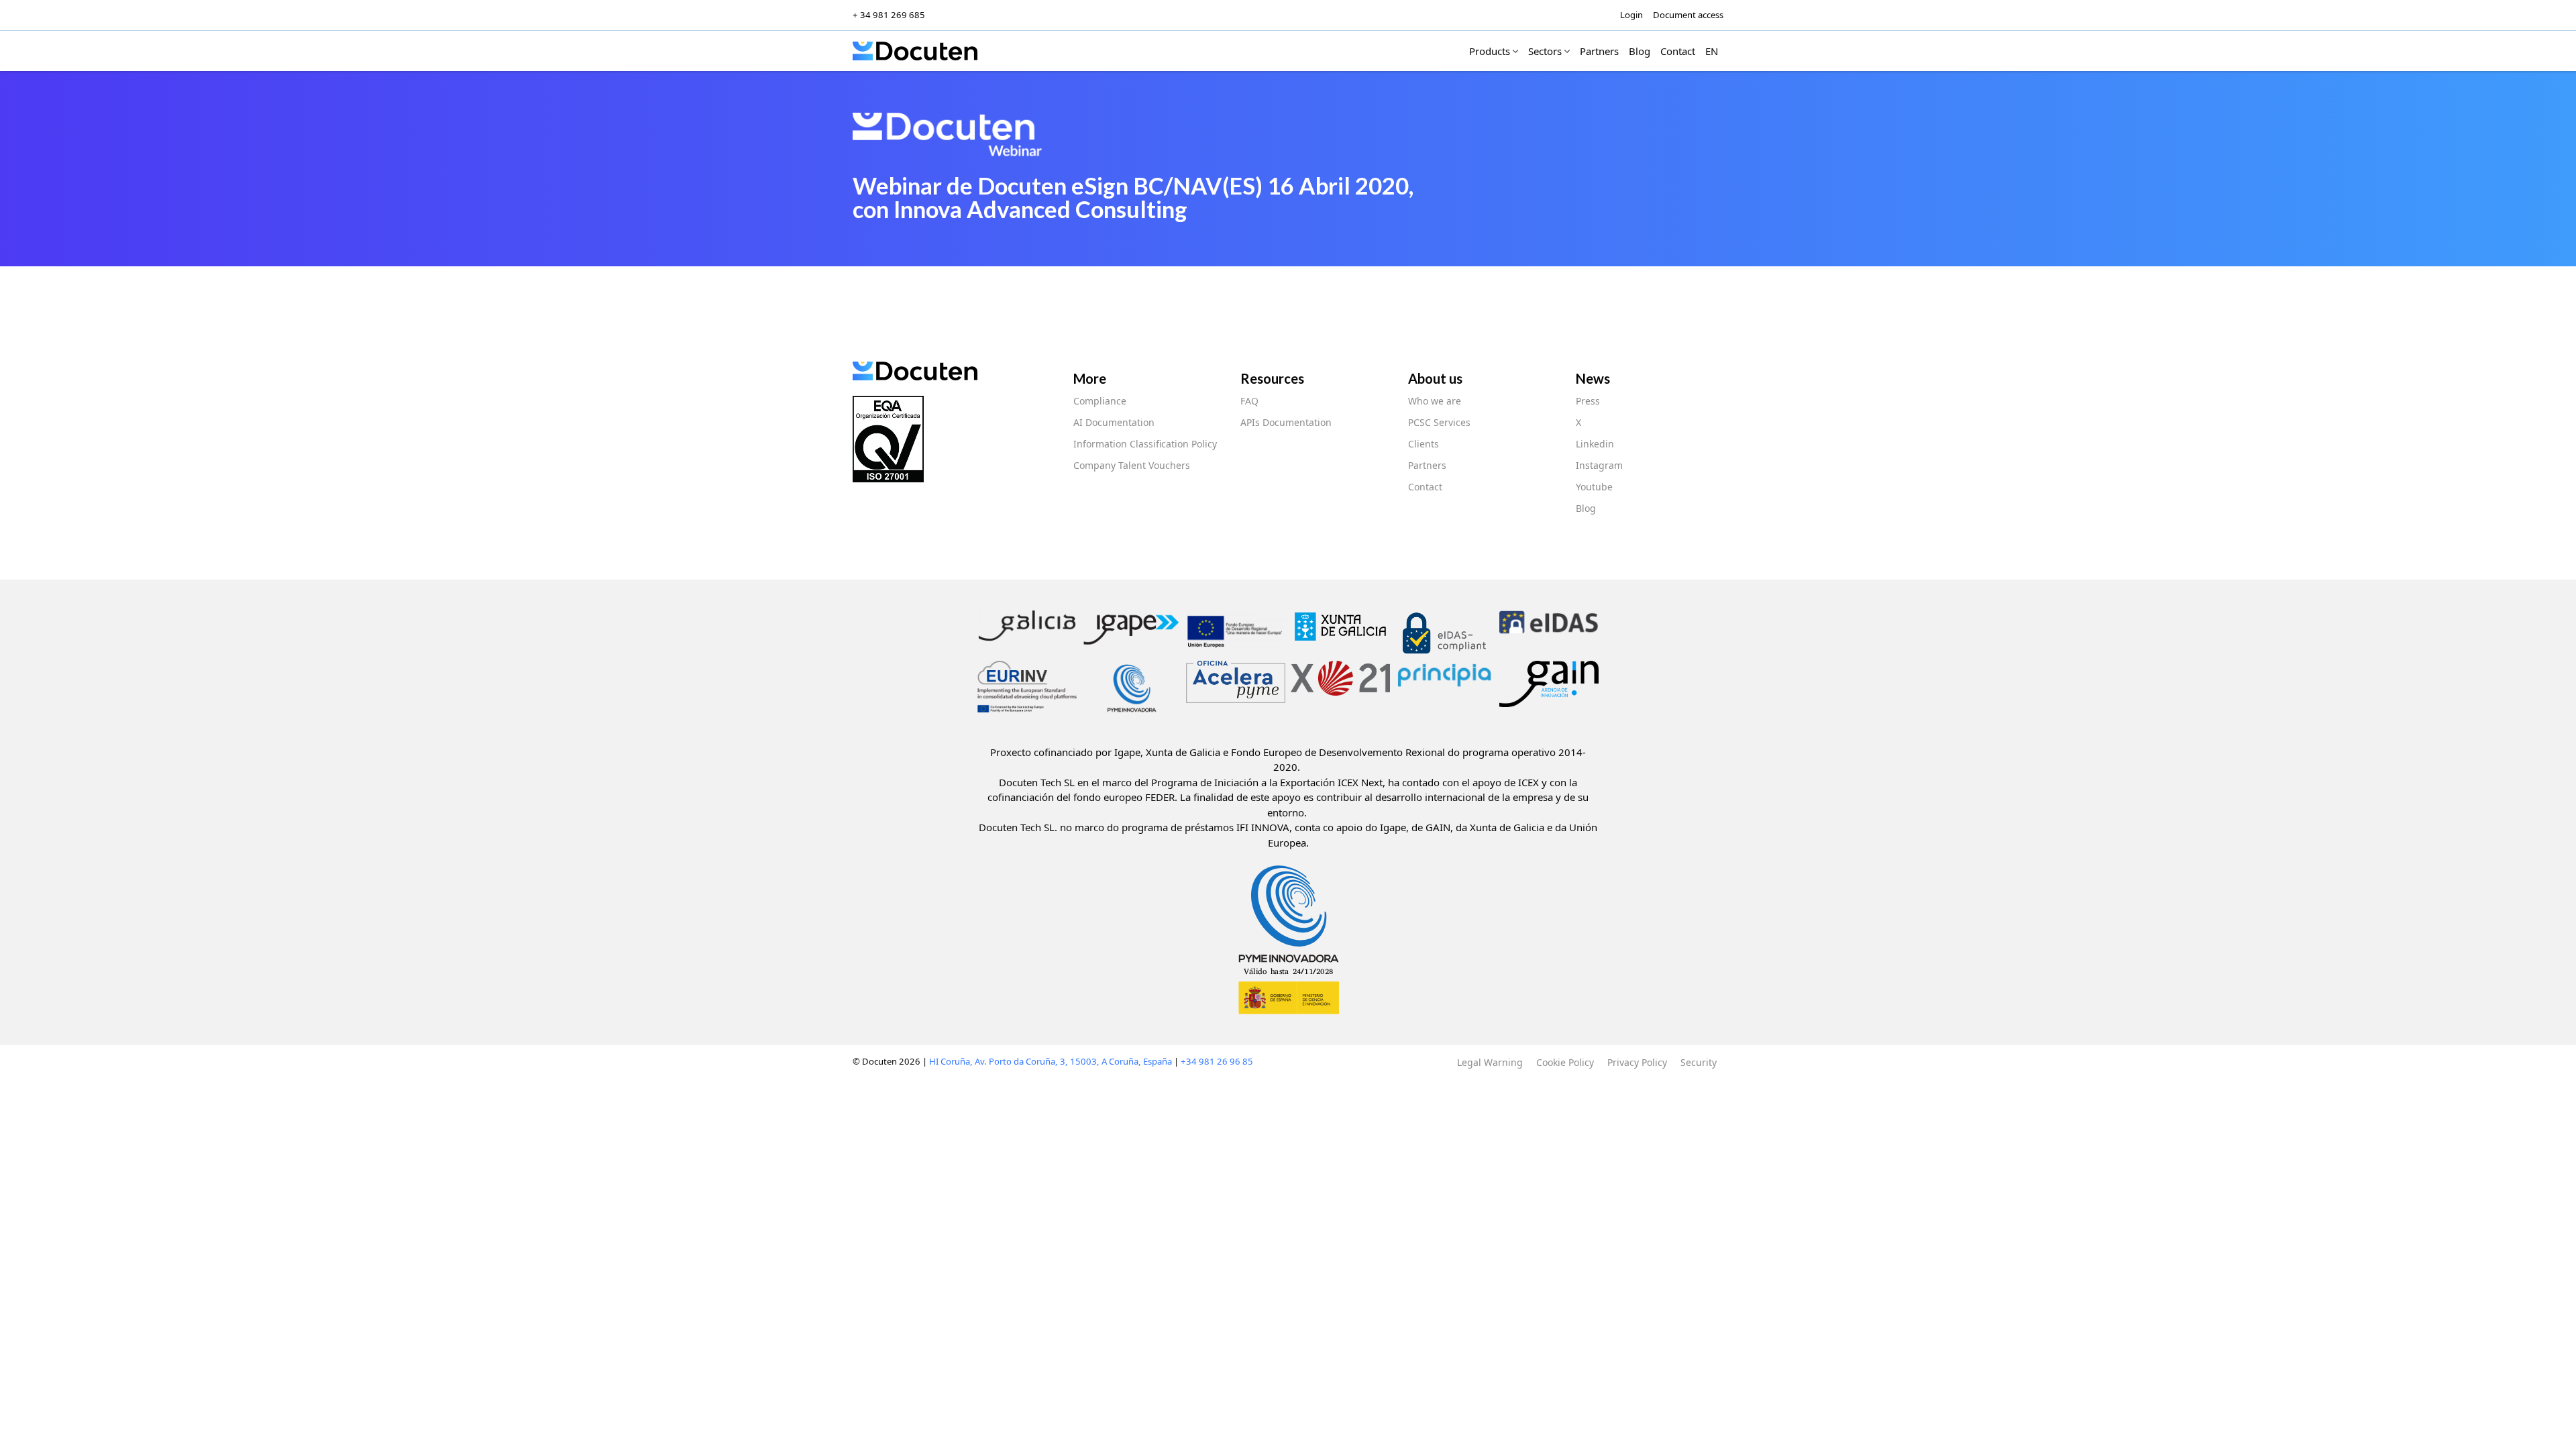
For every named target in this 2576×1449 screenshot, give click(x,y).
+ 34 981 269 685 (889, 15)
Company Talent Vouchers (1132, 465)
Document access (1688, 15)
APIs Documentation (1286, 422)
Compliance (1100, 401)
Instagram (1599, 465)
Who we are (1435, 401)
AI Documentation (1114, 422)
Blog (1586, 508)
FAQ (1249, 401)
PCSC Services (1439, 422)
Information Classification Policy (1145, 444)
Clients (1424, 444)
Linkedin (1595, 444)
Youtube (1594, 487)
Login (1631, 15)
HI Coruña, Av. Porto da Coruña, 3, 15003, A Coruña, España (1051, 1061)
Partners (1427, 465)
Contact (1425, 487)
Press (1588, 401)
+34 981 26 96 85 (1217, 1061)
